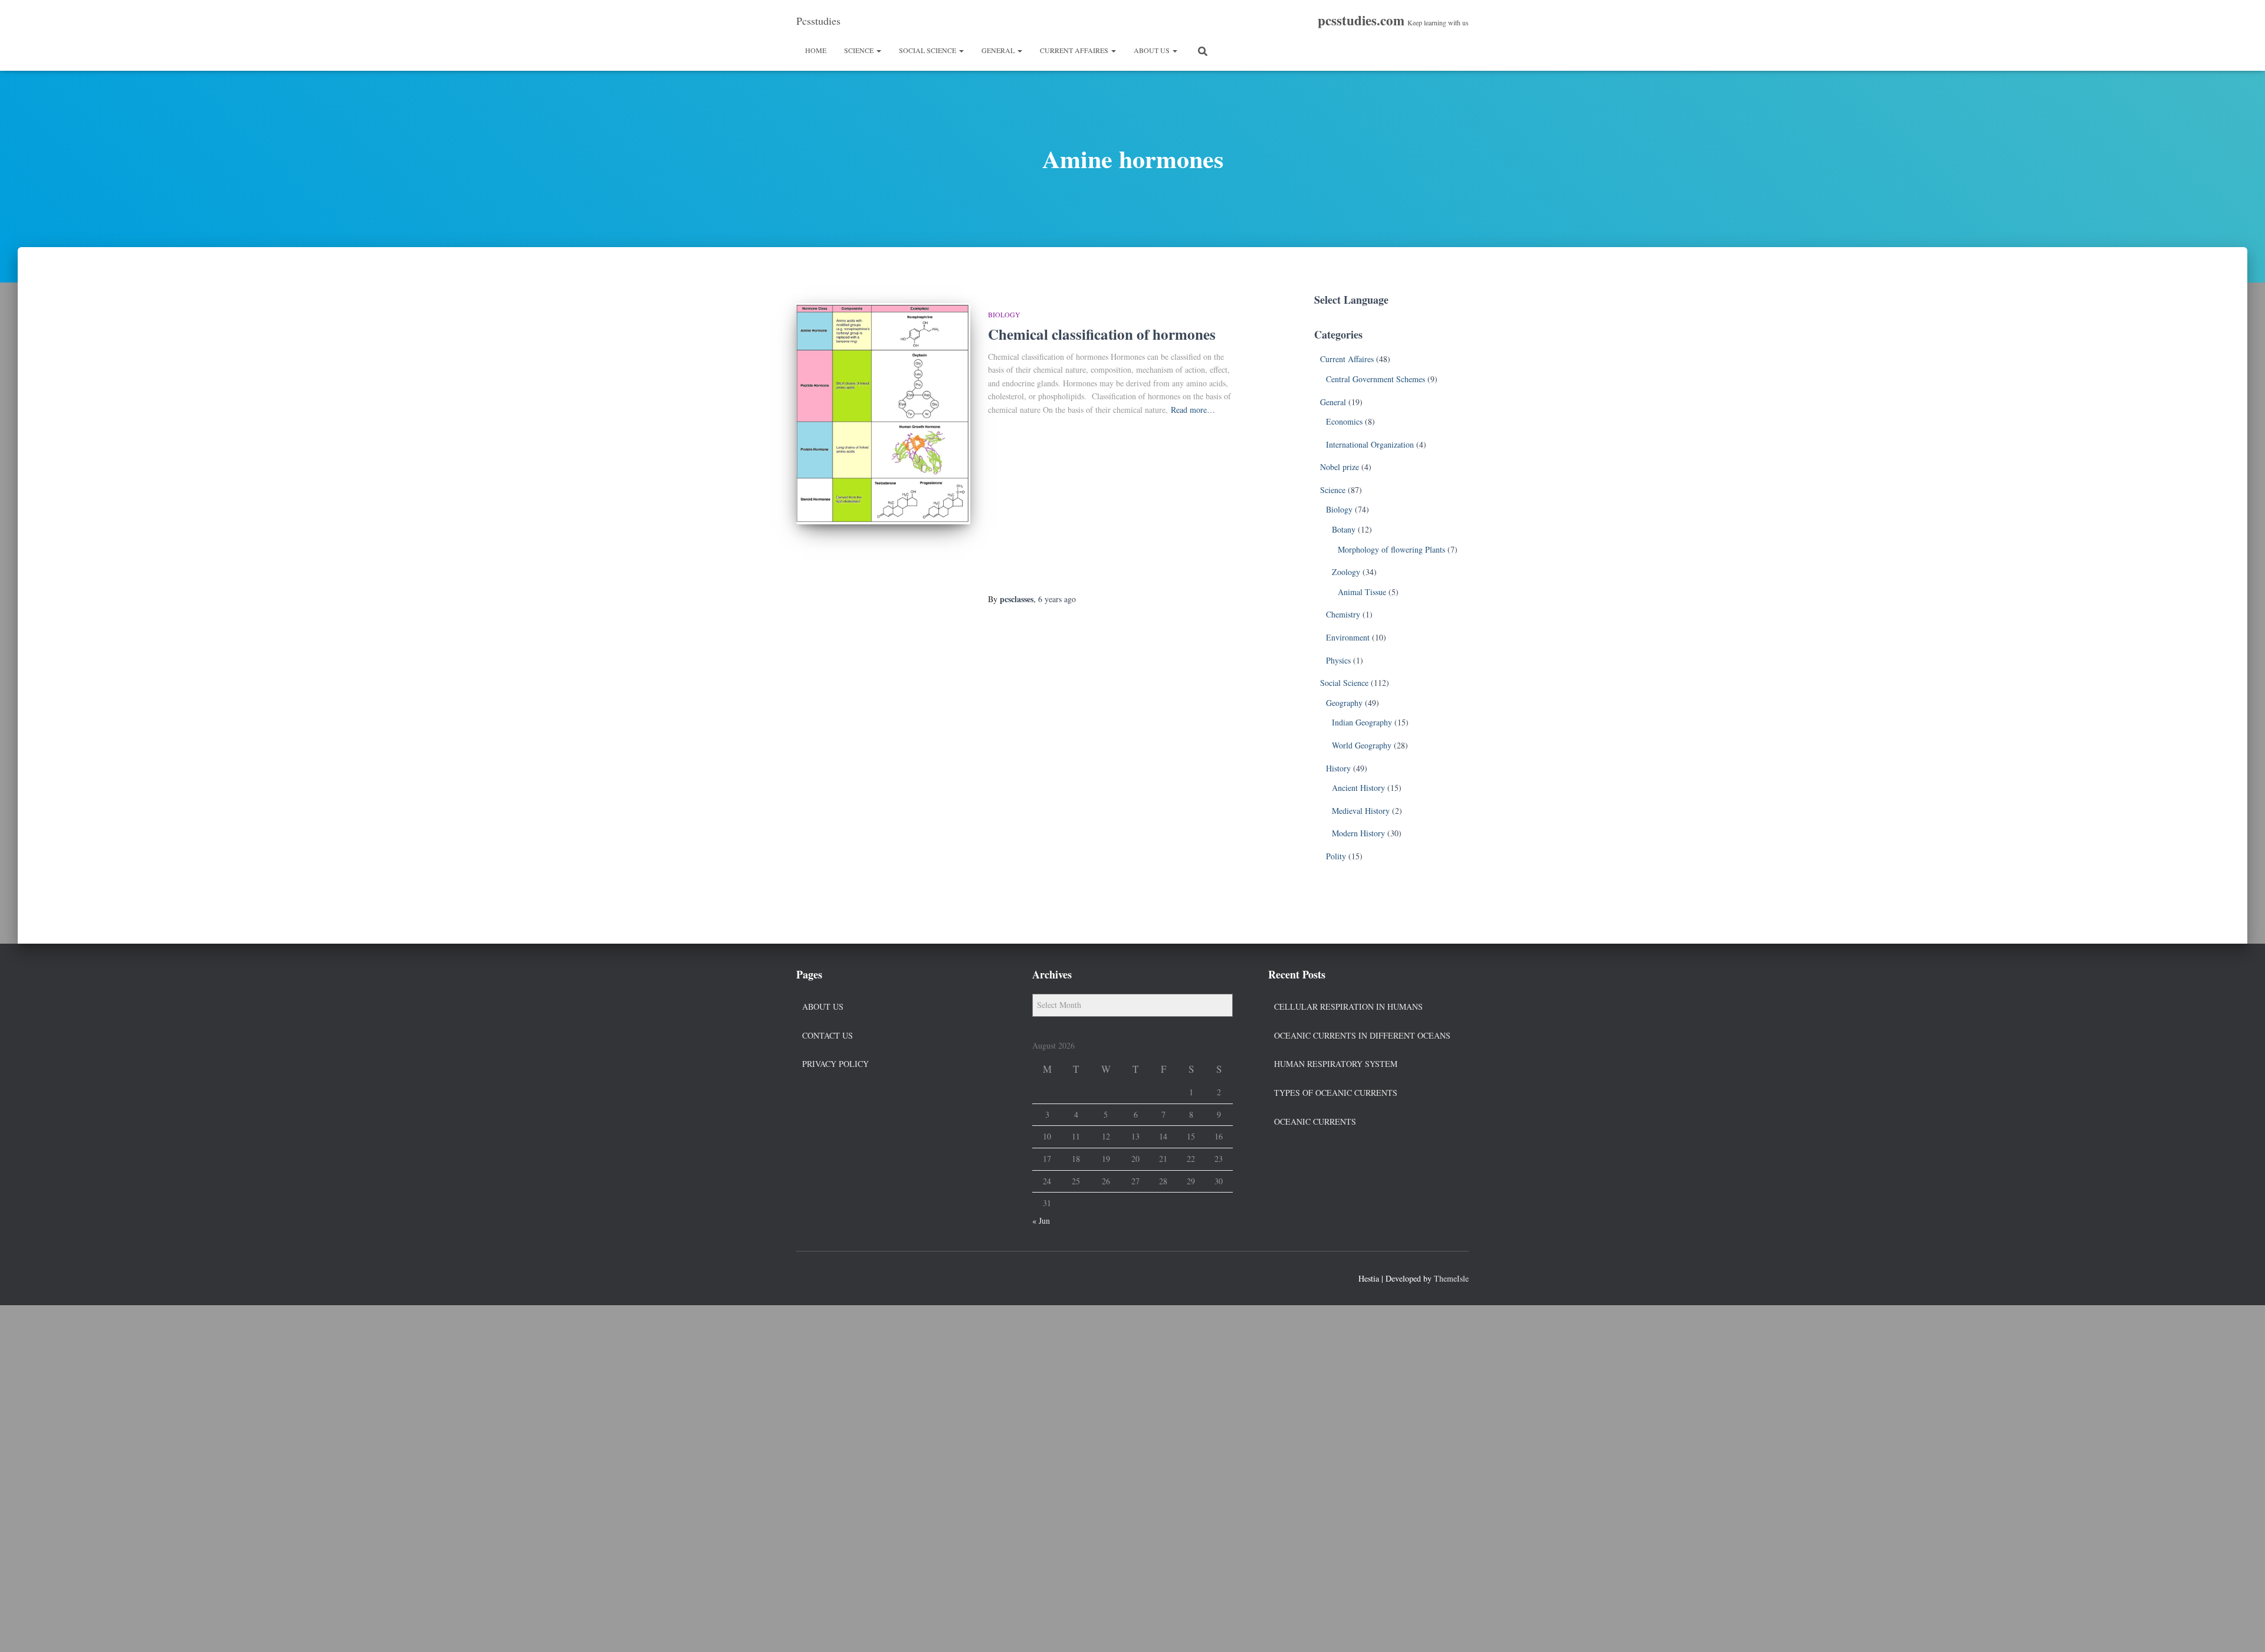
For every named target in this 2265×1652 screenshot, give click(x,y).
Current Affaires (1075, 50)
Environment (1348, 637)
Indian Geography (1362, 722)
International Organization (1370, 444)
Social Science (928, 50)
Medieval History (1361, 811)
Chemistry (1343, 614)
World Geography (1362, 745)
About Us (1153, 50)
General (999, 50)
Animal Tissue (1362, 592)
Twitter (827, 1277)
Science (860, 50)
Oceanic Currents (1315, 1121)
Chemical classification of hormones (1102, 334)
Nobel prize (1340, 467)
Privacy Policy (836, 1064)
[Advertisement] (1113, 505)
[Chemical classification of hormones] (883, 414)
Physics (1338, 660)
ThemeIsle (1451, 1278)
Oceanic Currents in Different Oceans (1362, 1035)
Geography (1344, 703)
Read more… (1193, 410)
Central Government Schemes (1376, 379)
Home (816, 50)
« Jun (1041, 1221)
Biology (1004, 314)
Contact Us (828, 1035)
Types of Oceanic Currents (1336, 1093)
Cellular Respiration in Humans (1348, 1006)
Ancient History (1358, 788)
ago (1057, 599)
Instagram (848, 1277)
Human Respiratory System (1336, 1064)
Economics (1344, 421)
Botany (1344, 529)
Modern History (1358, 833)
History (1338, 768)
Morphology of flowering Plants (1391, 549)
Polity (1336, 856)
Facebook (806, 1277)
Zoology (1346, 572)
